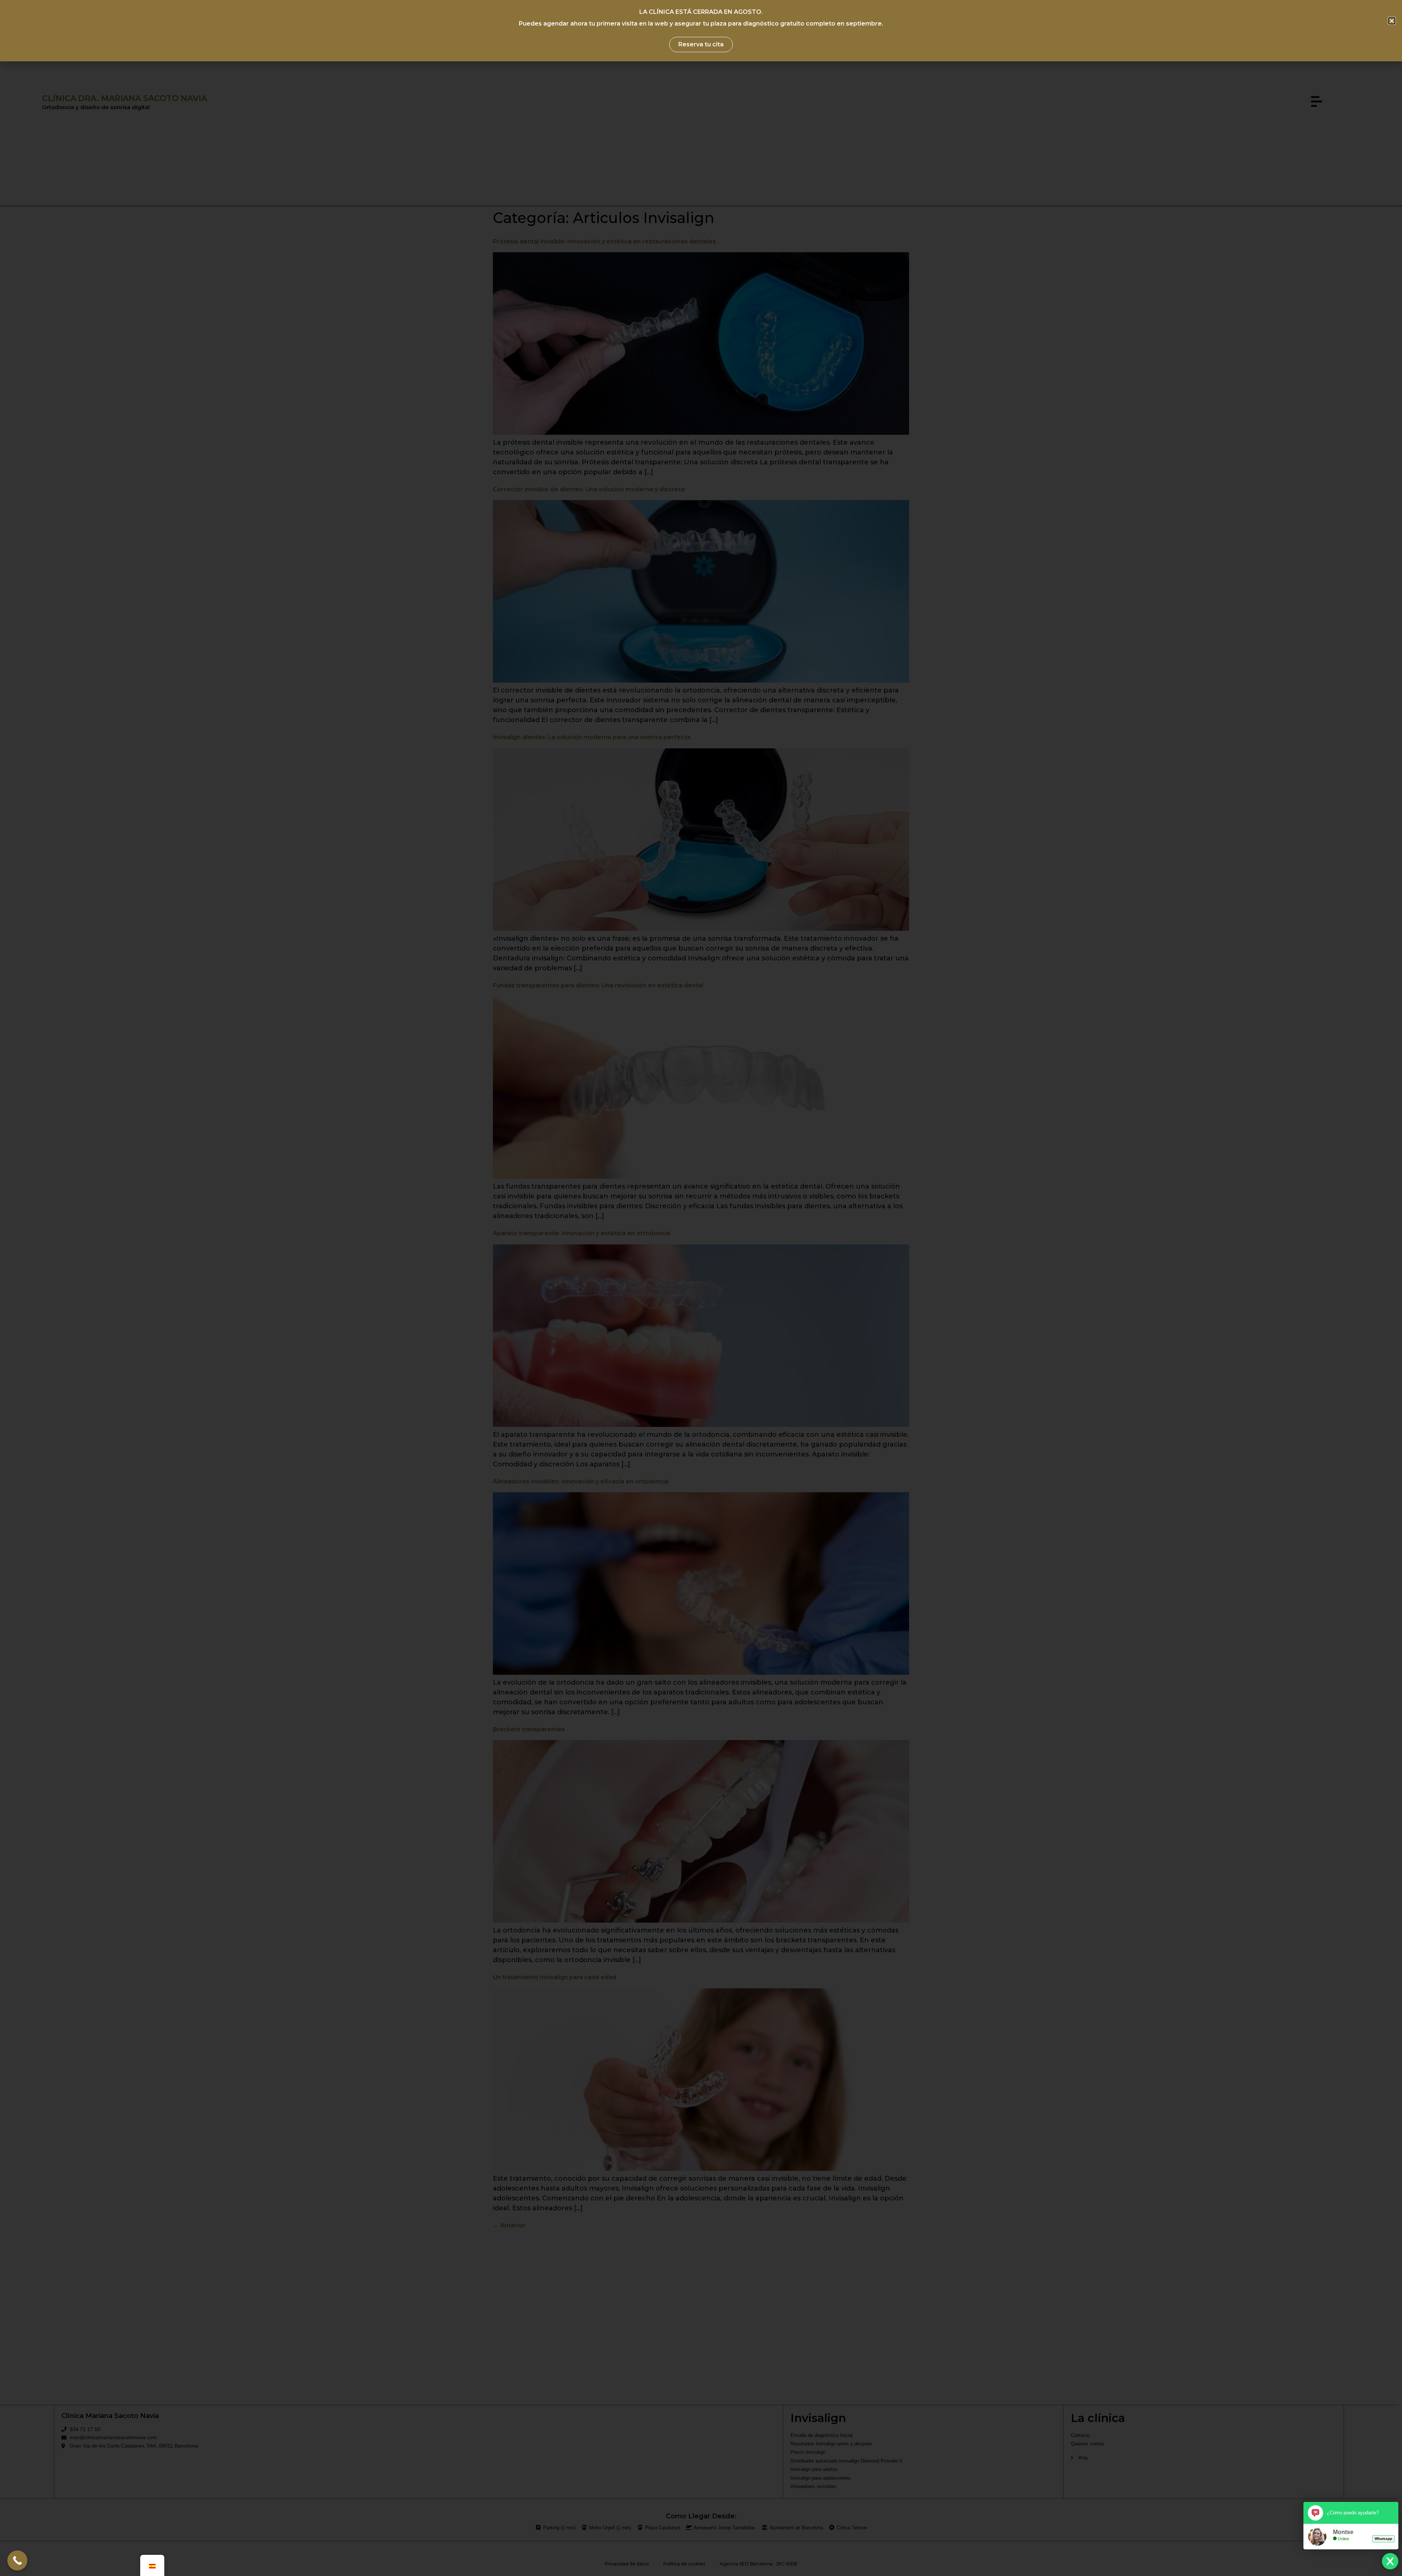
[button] (1392, 21)
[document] (701, 1288)
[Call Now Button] (17, 2560)
